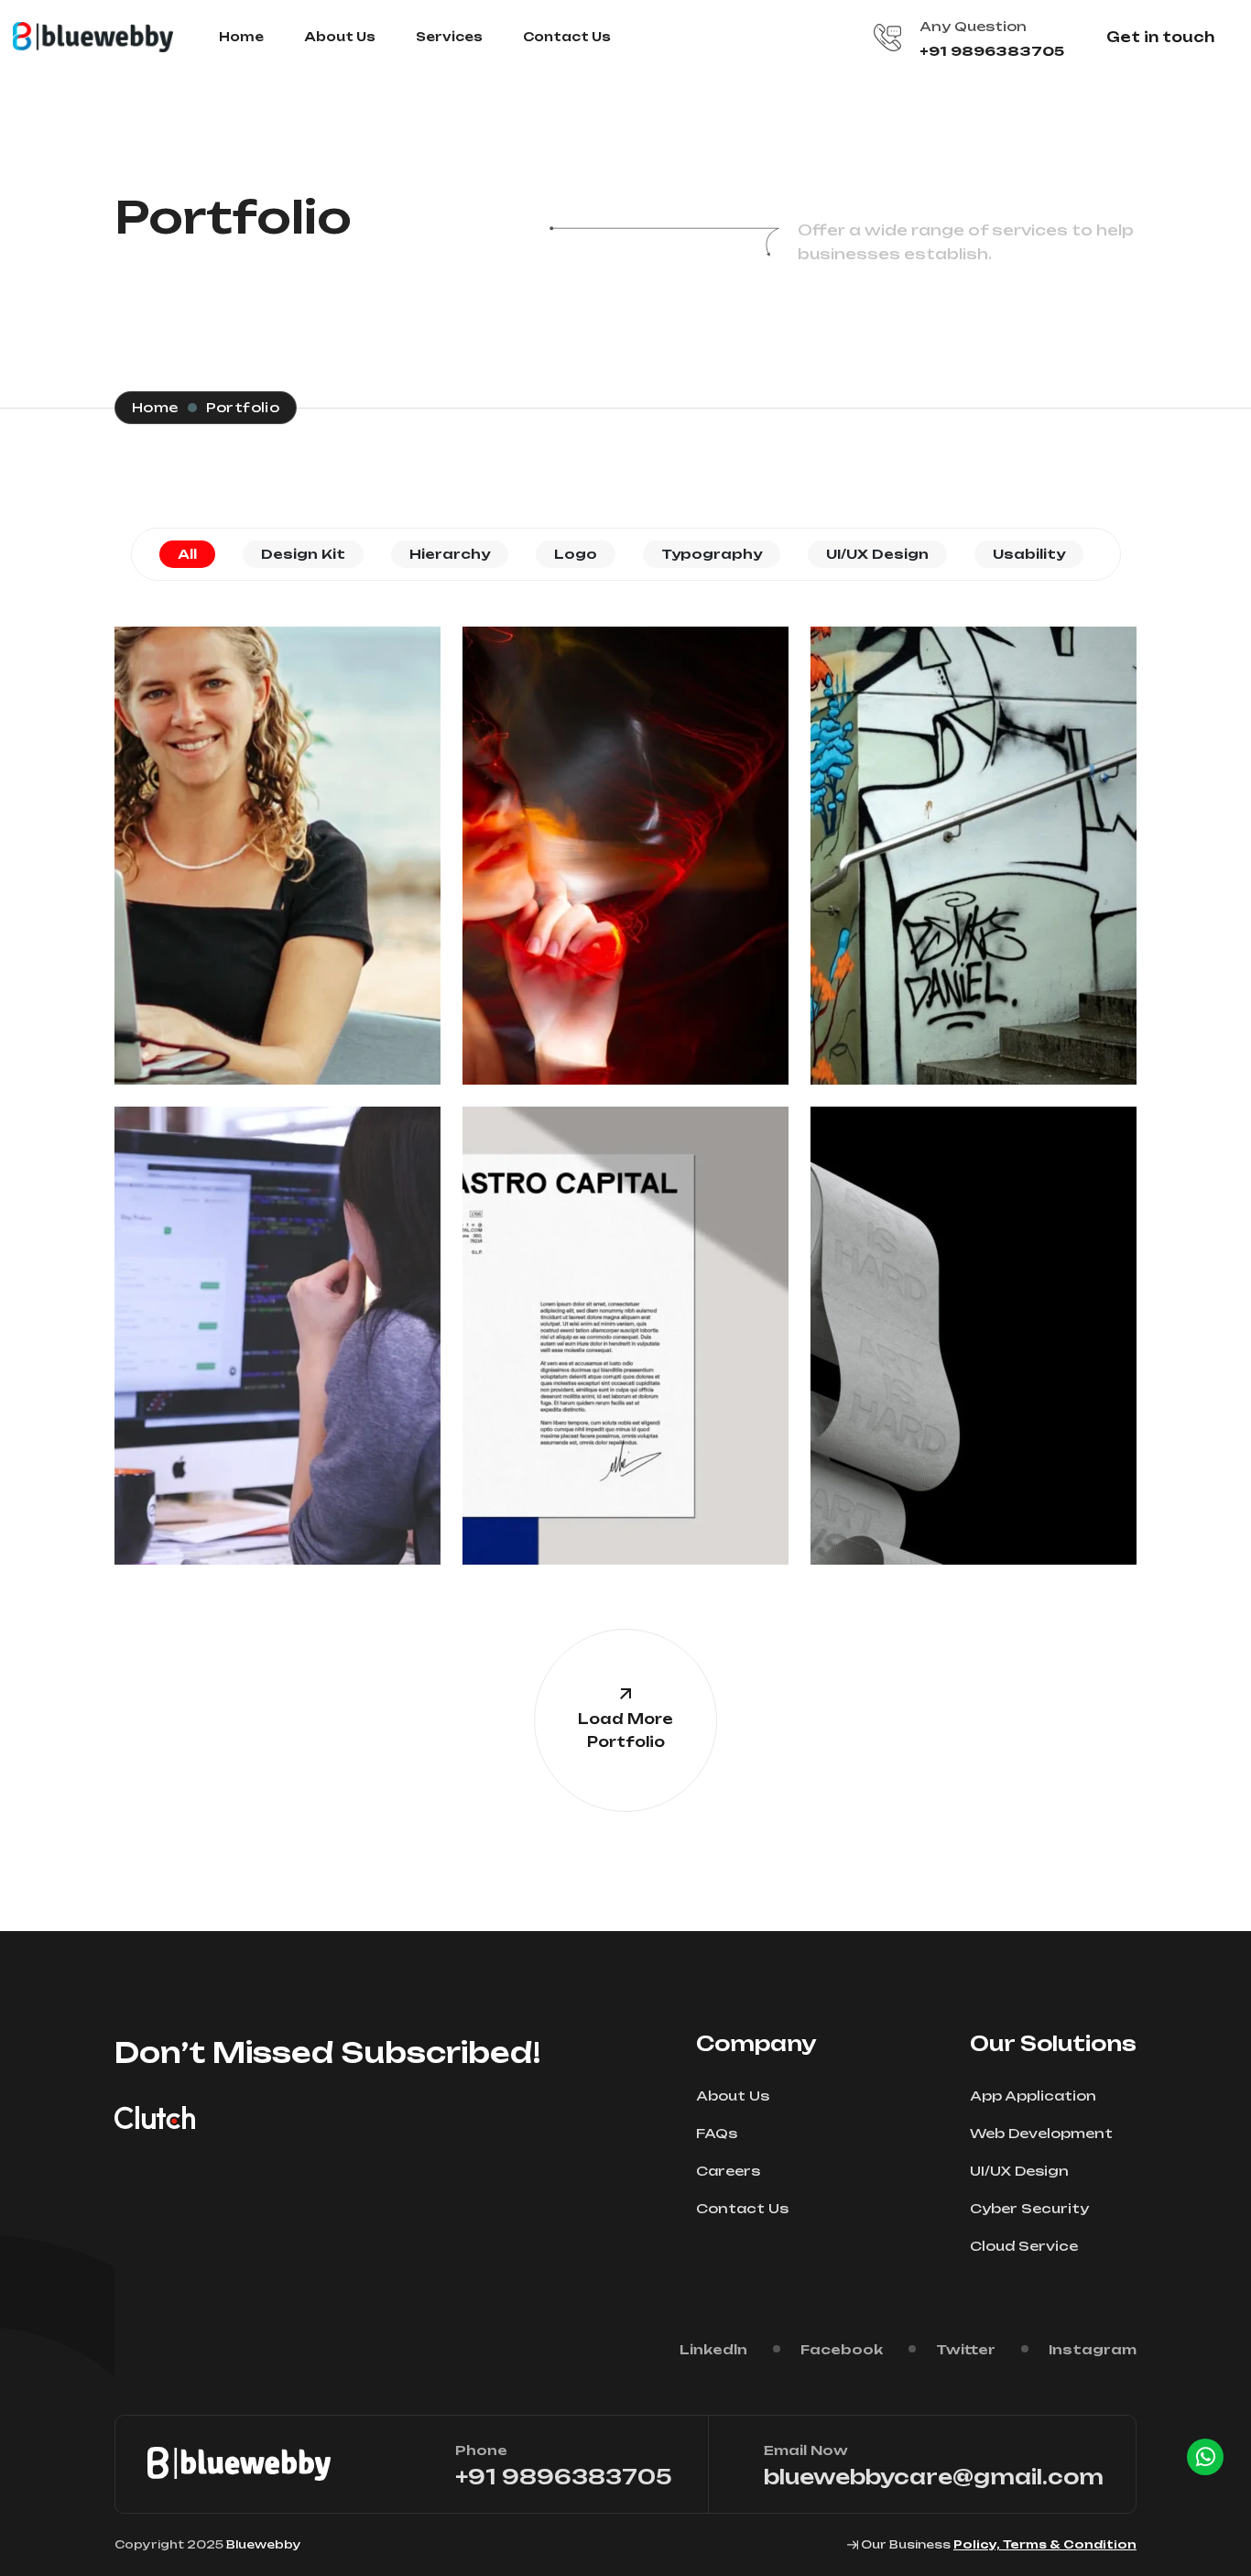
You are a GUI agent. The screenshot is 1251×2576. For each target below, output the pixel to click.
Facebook (842, 2349)
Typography (974, 865)
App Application (1033, 2096)
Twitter (966, 2349)
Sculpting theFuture (973, 1319)
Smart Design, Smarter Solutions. (626, 1319)
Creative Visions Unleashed (625, 839)
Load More (625, 1730)
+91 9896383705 (992, 51)
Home (241, 37)
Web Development (1041, 2133)
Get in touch (1160, 37)
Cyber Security (1029, 2208)
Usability (289, 871)
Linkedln (713, 2349)
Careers (728, 2171)
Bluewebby (264, 2544)
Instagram (1093, 2349)
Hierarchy (625, 866)
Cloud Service (1024, 2246)
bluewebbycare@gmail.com (934, 2477)
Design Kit (625, 856)
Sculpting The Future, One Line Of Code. (974, 834)
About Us (340, 37)
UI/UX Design (974, 875)
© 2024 (302, 806)
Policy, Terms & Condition (1045, 2544)
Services (449, 37)
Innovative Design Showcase (277, 849)
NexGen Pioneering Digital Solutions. (277, 1314)
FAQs (717, 2133)
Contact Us (567, 37)
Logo (261, 871)
